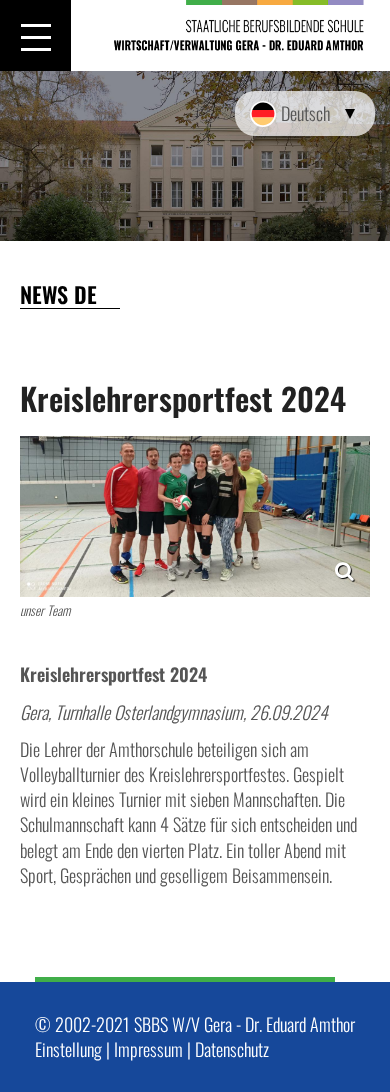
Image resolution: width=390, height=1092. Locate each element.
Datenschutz (232, 1049)
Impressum (148, 1049)
